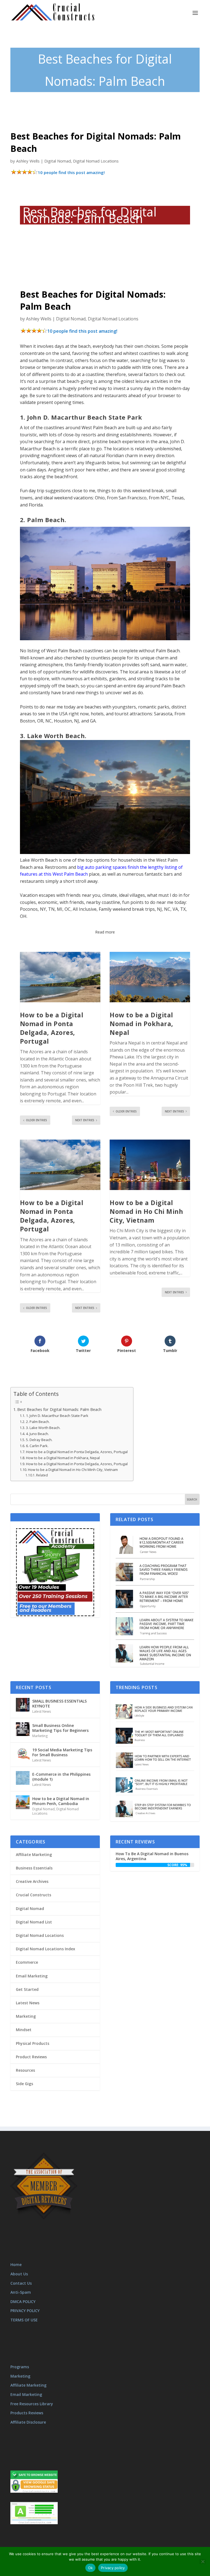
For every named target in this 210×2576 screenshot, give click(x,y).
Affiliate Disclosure (28, 2422)
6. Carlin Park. (37, 1446)
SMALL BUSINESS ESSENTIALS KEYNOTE (59, 1703)
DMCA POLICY (23, 2302)
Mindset (24, 2030)
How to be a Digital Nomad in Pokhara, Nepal (142, 1024)
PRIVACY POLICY (25, 2311)
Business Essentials (34, 1868)
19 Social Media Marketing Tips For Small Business (62, 1752)
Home (16, 2265)
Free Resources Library (32, 2404)
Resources (25, 2070)
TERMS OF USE (24, 2320)
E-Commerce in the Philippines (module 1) (61, 1777)
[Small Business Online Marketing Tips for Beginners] (23, 1729)
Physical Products (33, 2043)
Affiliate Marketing (34, 1855)
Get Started (27, 1989)
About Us (19, 2274)
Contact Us (21, 2283)
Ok (91, 2568)
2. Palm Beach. (38, 1422)
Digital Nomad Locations (96, 161)
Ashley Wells (28, 161)
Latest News (42, 1711)
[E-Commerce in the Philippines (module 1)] (23, 1778)
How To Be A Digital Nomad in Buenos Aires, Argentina (152, 1856)
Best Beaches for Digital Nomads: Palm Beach (59, 1409)
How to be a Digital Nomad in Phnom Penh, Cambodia (61, 1801)
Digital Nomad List (34, 1922)
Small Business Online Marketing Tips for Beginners (60, 1728)
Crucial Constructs (33, 1895)
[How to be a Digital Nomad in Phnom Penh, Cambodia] (23, 1802)
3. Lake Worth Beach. (43, 1428)
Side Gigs (24, 2084)
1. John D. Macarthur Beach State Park (57, 1416)
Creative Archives (32, 1881)
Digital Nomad (58, 161)
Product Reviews (31, 2057)
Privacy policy (113, 2568)
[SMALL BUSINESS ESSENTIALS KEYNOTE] (23, 1705)
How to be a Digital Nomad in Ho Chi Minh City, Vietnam (146, 1211)
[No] (203, 2561)
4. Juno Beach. (37, 1434)
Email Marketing (32, 1976)
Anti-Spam (21, 2292)
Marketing (40, 1736)
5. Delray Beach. (39, 1440)
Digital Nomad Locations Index (46, 1949)
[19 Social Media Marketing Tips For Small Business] (23, 1754)
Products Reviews (27, 2413)
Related (42, 1475)
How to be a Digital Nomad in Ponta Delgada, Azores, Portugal (52, 1028)
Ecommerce (27, 1962)
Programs (20, 2367)
